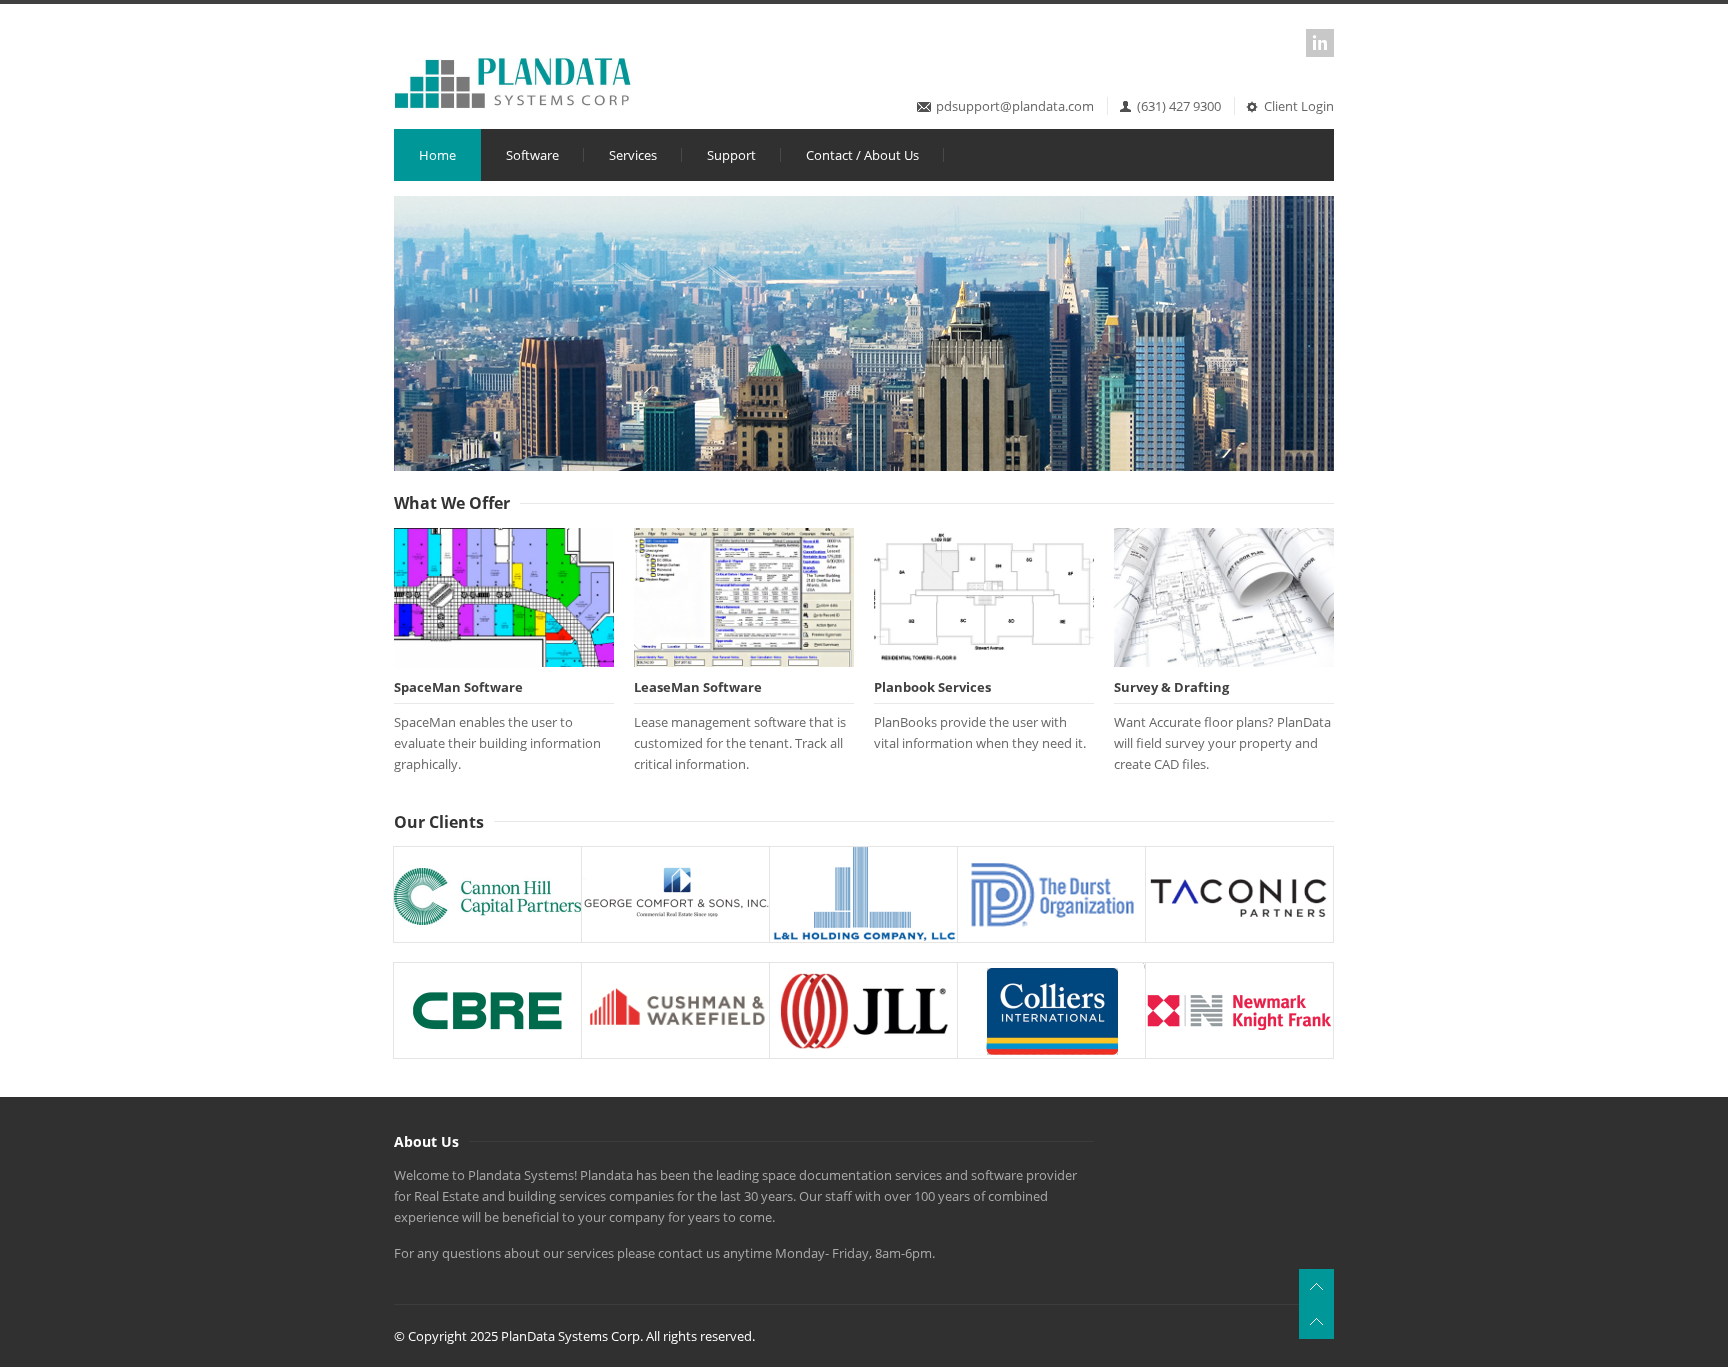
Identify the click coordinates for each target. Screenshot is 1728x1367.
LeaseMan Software (698, 687)
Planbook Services (932, 687)
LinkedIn (1320, 43)
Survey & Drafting (1171, 687)
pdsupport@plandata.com (1015, 106)
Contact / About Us (862, 155)
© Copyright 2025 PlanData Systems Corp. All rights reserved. (574, 1336)
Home (437, 155)
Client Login (1299, 106)
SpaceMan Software (458, 687)
